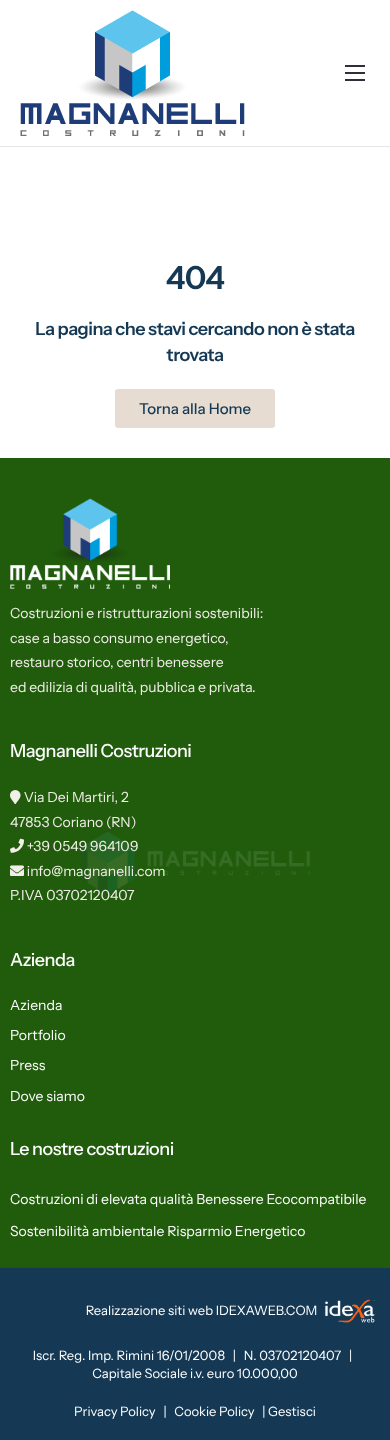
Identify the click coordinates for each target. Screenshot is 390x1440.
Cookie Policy (214, 1412)
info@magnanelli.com (96, 871)
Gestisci (292, 1412)
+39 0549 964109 (83, 846)
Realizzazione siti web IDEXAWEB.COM (203, 1311)
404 (195, 277)
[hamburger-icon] (355, 73)
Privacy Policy (114, 1412)
